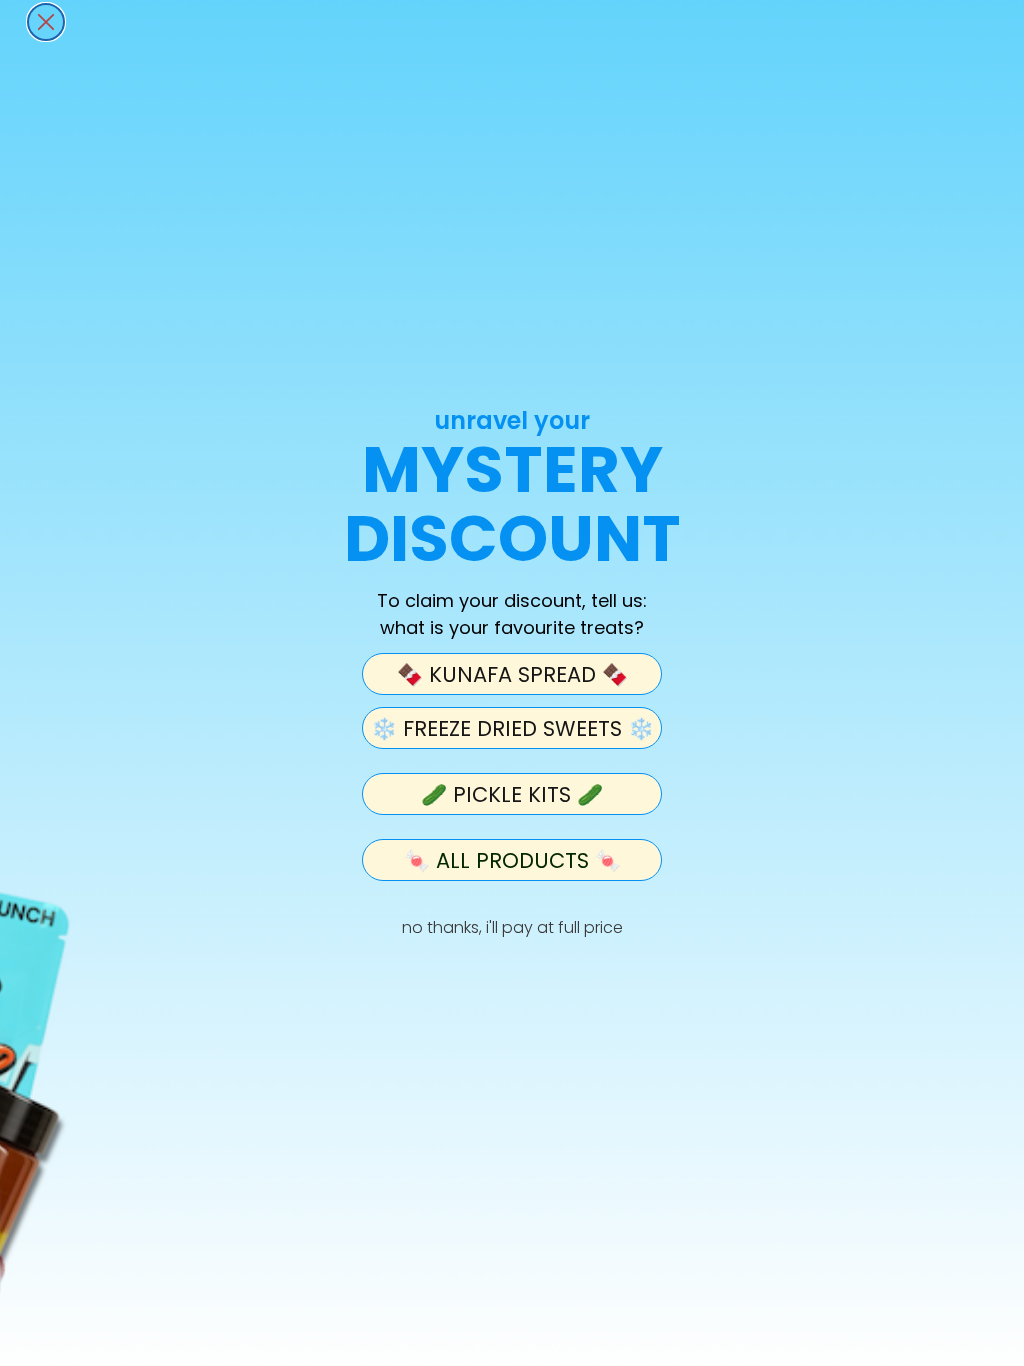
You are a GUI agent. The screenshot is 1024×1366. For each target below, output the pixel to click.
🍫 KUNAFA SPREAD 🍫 (512, 674)
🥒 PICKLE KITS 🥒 (512, 794)
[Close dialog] (46, 22)
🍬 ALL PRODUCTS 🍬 (512, 860)
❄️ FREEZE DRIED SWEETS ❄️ (512, 728)
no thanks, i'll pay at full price (512, 927)
